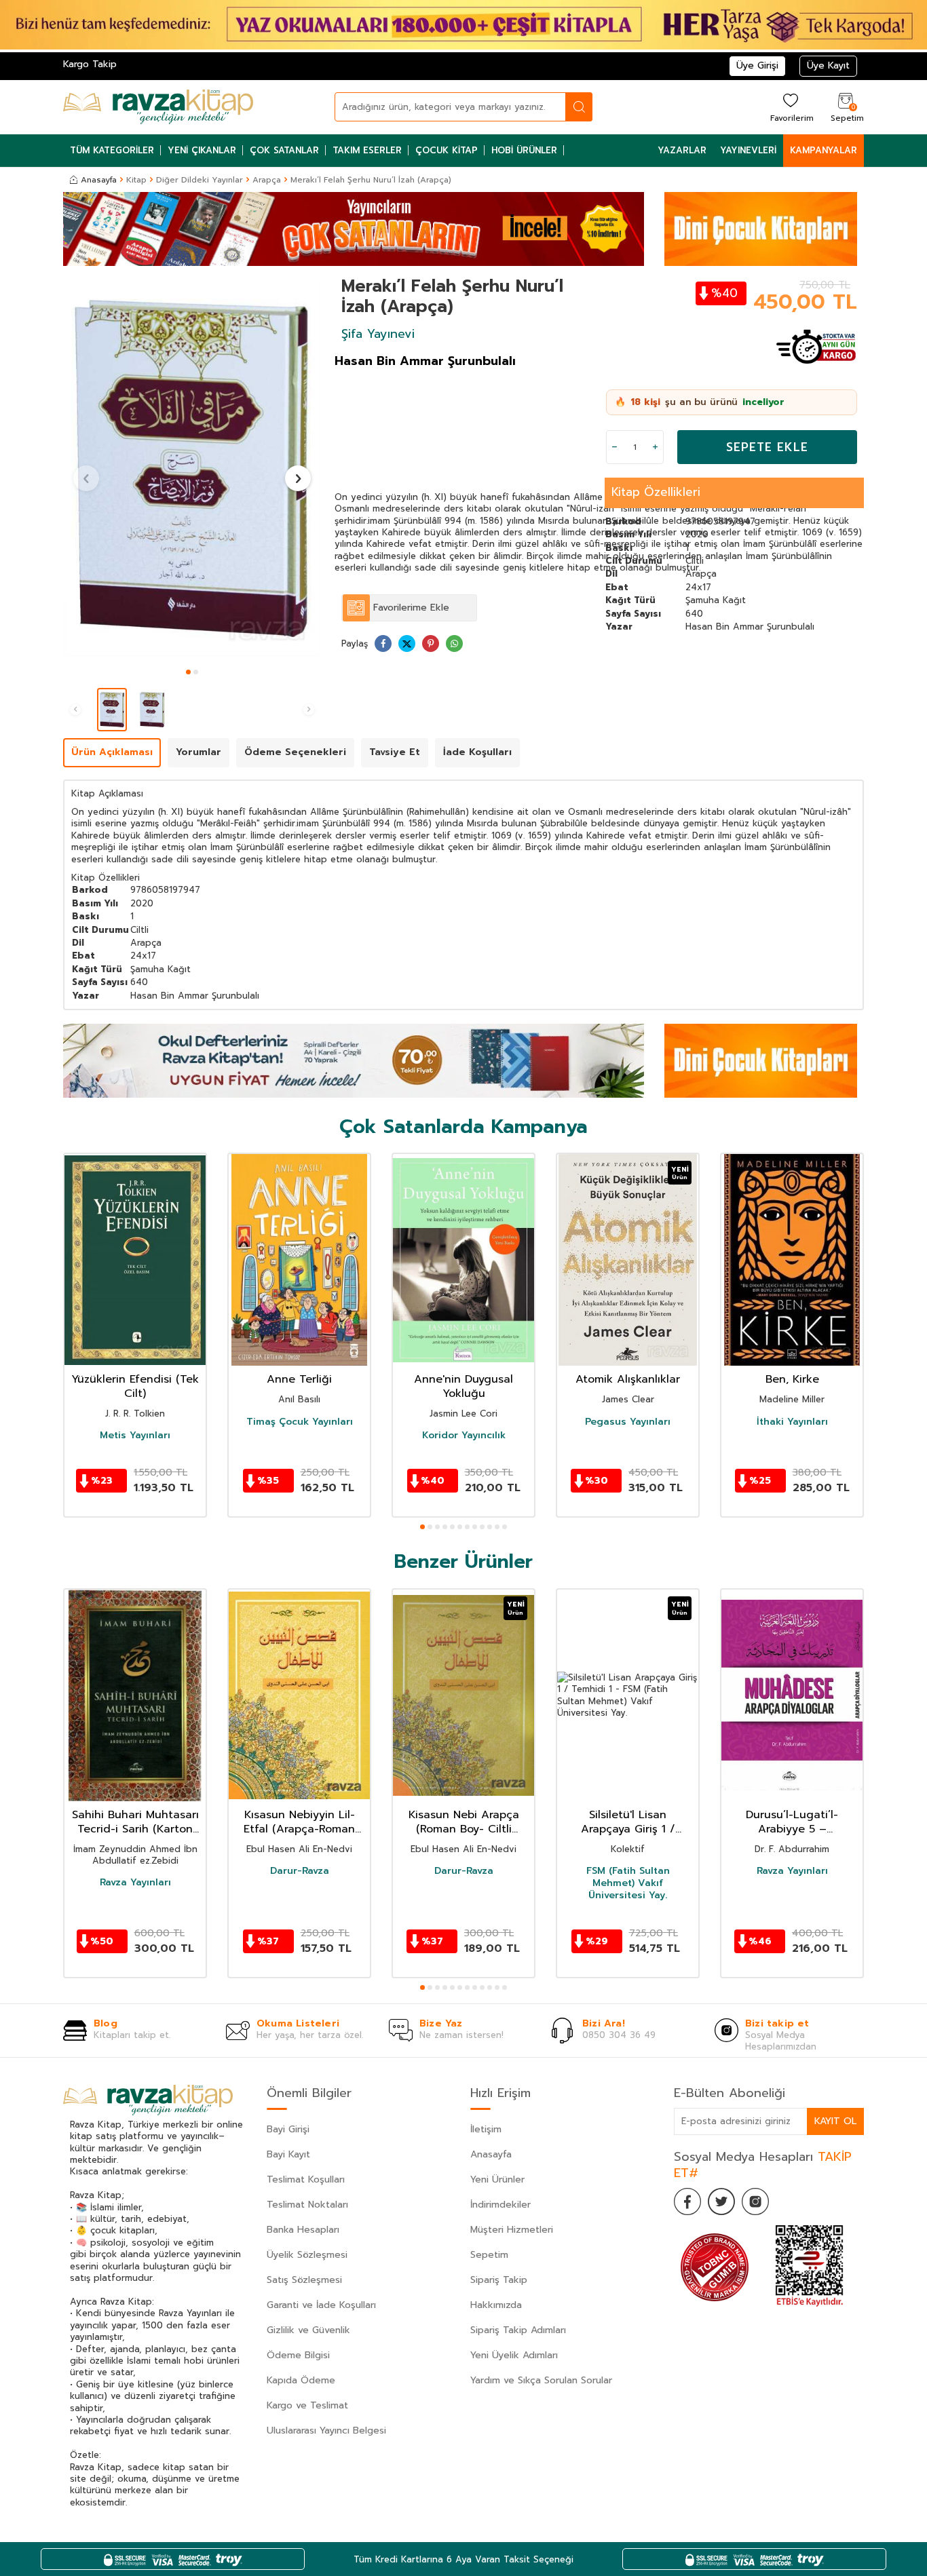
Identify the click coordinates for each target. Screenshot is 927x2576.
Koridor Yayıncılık (464, 1436)
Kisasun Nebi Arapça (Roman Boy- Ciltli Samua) (464, 1822)
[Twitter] (721, 2202)
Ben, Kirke (792, 1380)
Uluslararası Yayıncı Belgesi (326, 2430)
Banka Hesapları (303, 2230)
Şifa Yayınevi (378, 334)
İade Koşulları (477, 752)
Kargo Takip (90, 64)
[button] (188, 672)
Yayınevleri (748, 150)
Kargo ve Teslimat (307, 2405)
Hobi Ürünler (524, 150)
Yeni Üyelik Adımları (514, 2355)
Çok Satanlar (284, 150)
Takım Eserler (367, 150)
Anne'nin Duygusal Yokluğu (463, 1387)
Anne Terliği (299, 1380)
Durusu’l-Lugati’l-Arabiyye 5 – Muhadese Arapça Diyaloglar (792, 1822)
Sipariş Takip (499, 2280)
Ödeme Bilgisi (298, 2355)
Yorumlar (198, 752)
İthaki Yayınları (792, 1422)
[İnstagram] (755, 2202)
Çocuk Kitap (447, 150)
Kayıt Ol (835, 2121)
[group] (192, 469)
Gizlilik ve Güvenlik (308, 2330)
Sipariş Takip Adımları (518, 2330)
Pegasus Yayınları (628, 1422)
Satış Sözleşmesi (304, 2280)
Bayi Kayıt (288, 2154)
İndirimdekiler (500, 2205)
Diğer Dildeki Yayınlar (200, 180)
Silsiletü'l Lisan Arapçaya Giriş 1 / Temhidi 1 (628, 1822)
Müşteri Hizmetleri (512, 2230)
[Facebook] (687, 2202)
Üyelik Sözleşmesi (307, 2255)
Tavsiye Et (395, 752)
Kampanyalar (824, 150)
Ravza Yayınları (135, 1883)
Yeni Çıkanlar (202, 150)
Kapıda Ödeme (301, 2380)
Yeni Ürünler (497, 2179)
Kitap (136, 180)
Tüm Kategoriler (112, 150)
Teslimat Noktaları (307, 2205)
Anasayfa (99, 180)
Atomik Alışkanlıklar (628, 1380)
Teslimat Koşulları (306, 2179)
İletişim (486, 2129)
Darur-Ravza (300, 1871)
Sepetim (489, 2255)
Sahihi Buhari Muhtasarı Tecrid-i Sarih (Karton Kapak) (135, 1822)
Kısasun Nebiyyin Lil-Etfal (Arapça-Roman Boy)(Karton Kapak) (299, 1822)
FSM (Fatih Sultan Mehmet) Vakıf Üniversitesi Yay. (628, 1884)
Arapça (267, 180)
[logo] (158, 107)
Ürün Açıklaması (112, 752)
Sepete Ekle (767, 447)
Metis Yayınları (135, 1436)
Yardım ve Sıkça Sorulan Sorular (541, 2380)
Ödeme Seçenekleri (295, 752)
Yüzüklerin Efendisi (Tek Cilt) (135, 1387)
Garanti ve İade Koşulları (321, 2305)
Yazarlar (682, 150)
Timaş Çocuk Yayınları (300, 1422)
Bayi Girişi (288, 2129)
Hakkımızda (496, 2305)
